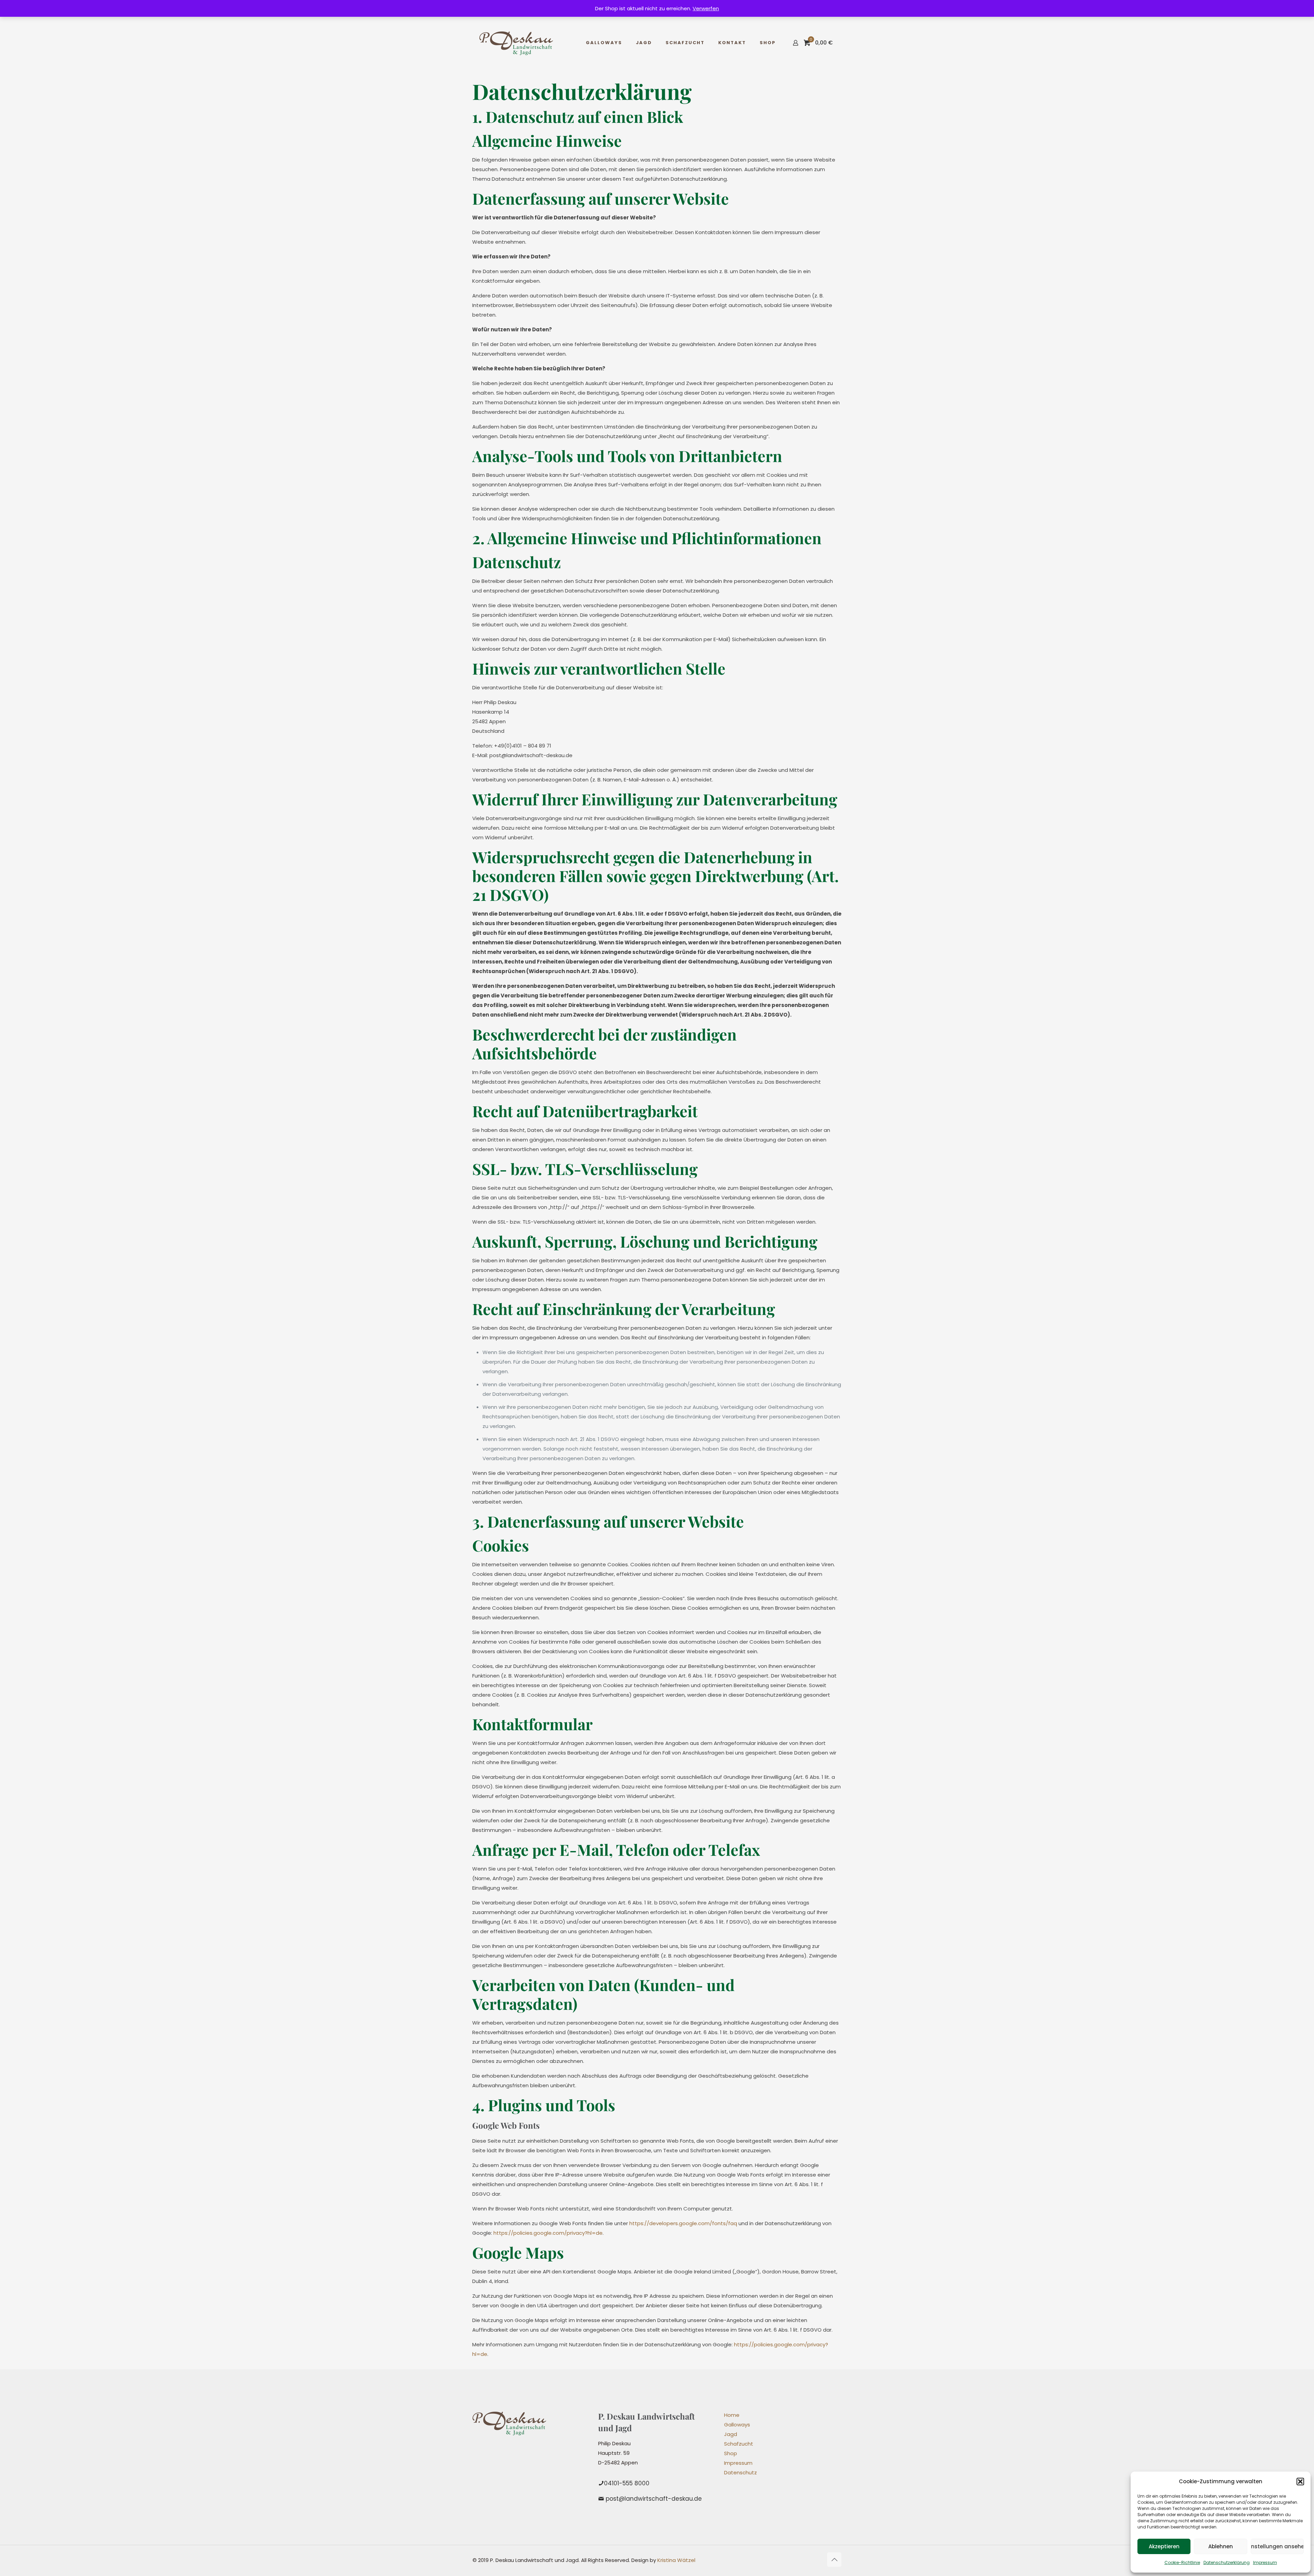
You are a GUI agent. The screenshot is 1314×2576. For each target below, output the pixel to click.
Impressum (1265, 2562)
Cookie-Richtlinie (1182, 2562)
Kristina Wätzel (676, 2560)
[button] (1300, 2482)
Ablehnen (1221, 2546)
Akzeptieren (1164, 2546)
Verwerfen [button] (706, 8)
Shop (731, 2453)
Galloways (737, 2425)
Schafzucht (739, 2444)
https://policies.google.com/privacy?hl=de (548, 2233)
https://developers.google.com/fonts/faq (683, 2223)
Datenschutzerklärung (1227, 2562)
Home (732, 2415)
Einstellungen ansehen (1277, 2546)
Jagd (731, 2434)
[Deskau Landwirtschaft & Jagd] (516, 43)
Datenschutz (740, 2472)
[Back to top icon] (834, 2560)
